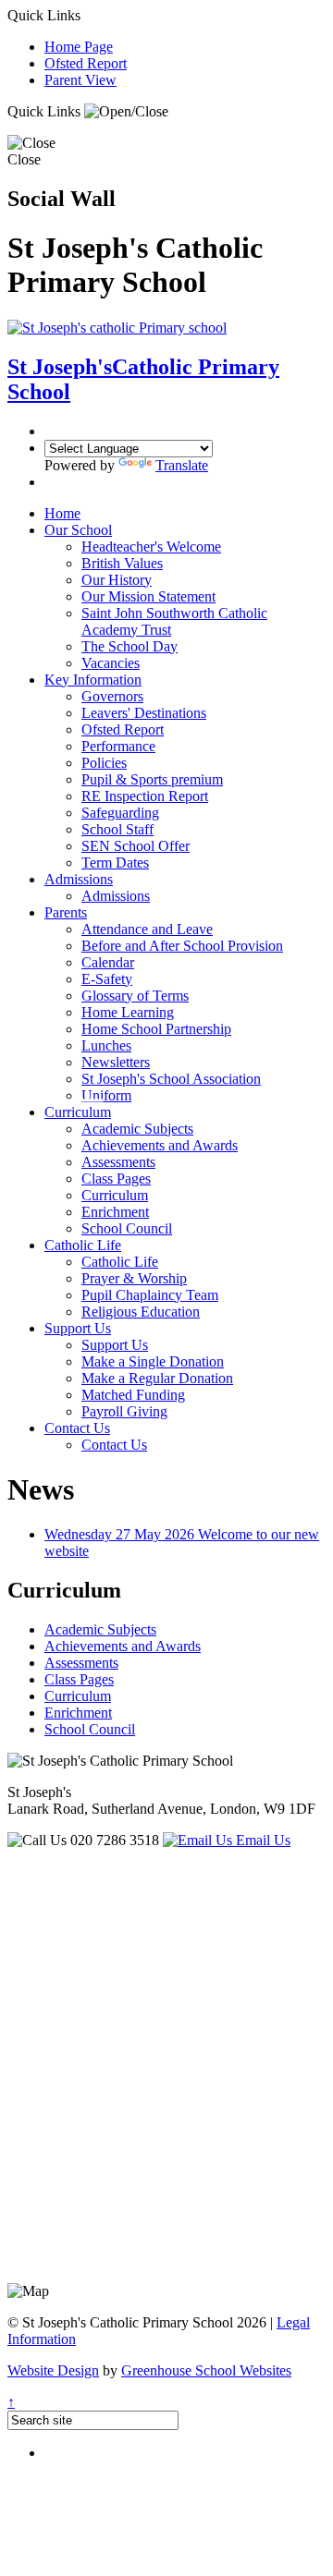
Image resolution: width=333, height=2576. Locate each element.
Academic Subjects (137, 1129)
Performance (118, 746)
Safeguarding (120, 813)
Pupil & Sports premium (152, 779)
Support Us (78, 1328)
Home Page (79, 47)
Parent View (80, 80)
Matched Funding (133, 1395)
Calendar (108, 962)
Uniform (106, 1095)
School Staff (117, 829)
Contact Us (77, 1428)
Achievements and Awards (160, 1145)
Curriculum (78, 1112)
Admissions (79, 879)
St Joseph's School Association (171, 1079)
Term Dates (115, 863)
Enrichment (115, 1212)
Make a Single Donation (153, 1361)
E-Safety (107, 979)
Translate (182, 465)
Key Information (93, 680)
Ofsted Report (86, 63)
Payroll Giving (124, 1411)
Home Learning (128, 1012)
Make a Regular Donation (157, 1378)
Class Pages (116, 1179)
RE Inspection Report (145, 796)
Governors (112, 696)
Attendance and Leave (147, 929)
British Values (122, 563)
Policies (104, 763)
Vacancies (111, 663)
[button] (126, 112)
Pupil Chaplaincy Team (150, 1295)
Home (62, 513)
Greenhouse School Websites (206, 2370)
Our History (117, 580)
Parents (66, 912)
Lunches (106, 1045)
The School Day (129, 646)
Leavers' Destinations (144, 713)
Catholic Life (83, 1245)
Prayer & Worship (134, 1278)
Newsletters (116, 1062)
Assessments (118, 1162)
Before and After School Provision (182, 946)
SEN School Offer (136, 846)
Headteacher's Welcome (151, 547)
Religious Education (141, 1312)
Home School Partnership (156, 1029)
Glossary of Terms (135, 996)
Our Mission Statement (148, 596)
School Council (127, 1228)
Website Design (53, 2370)
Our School (78, 530)
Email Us (261, 1840)
